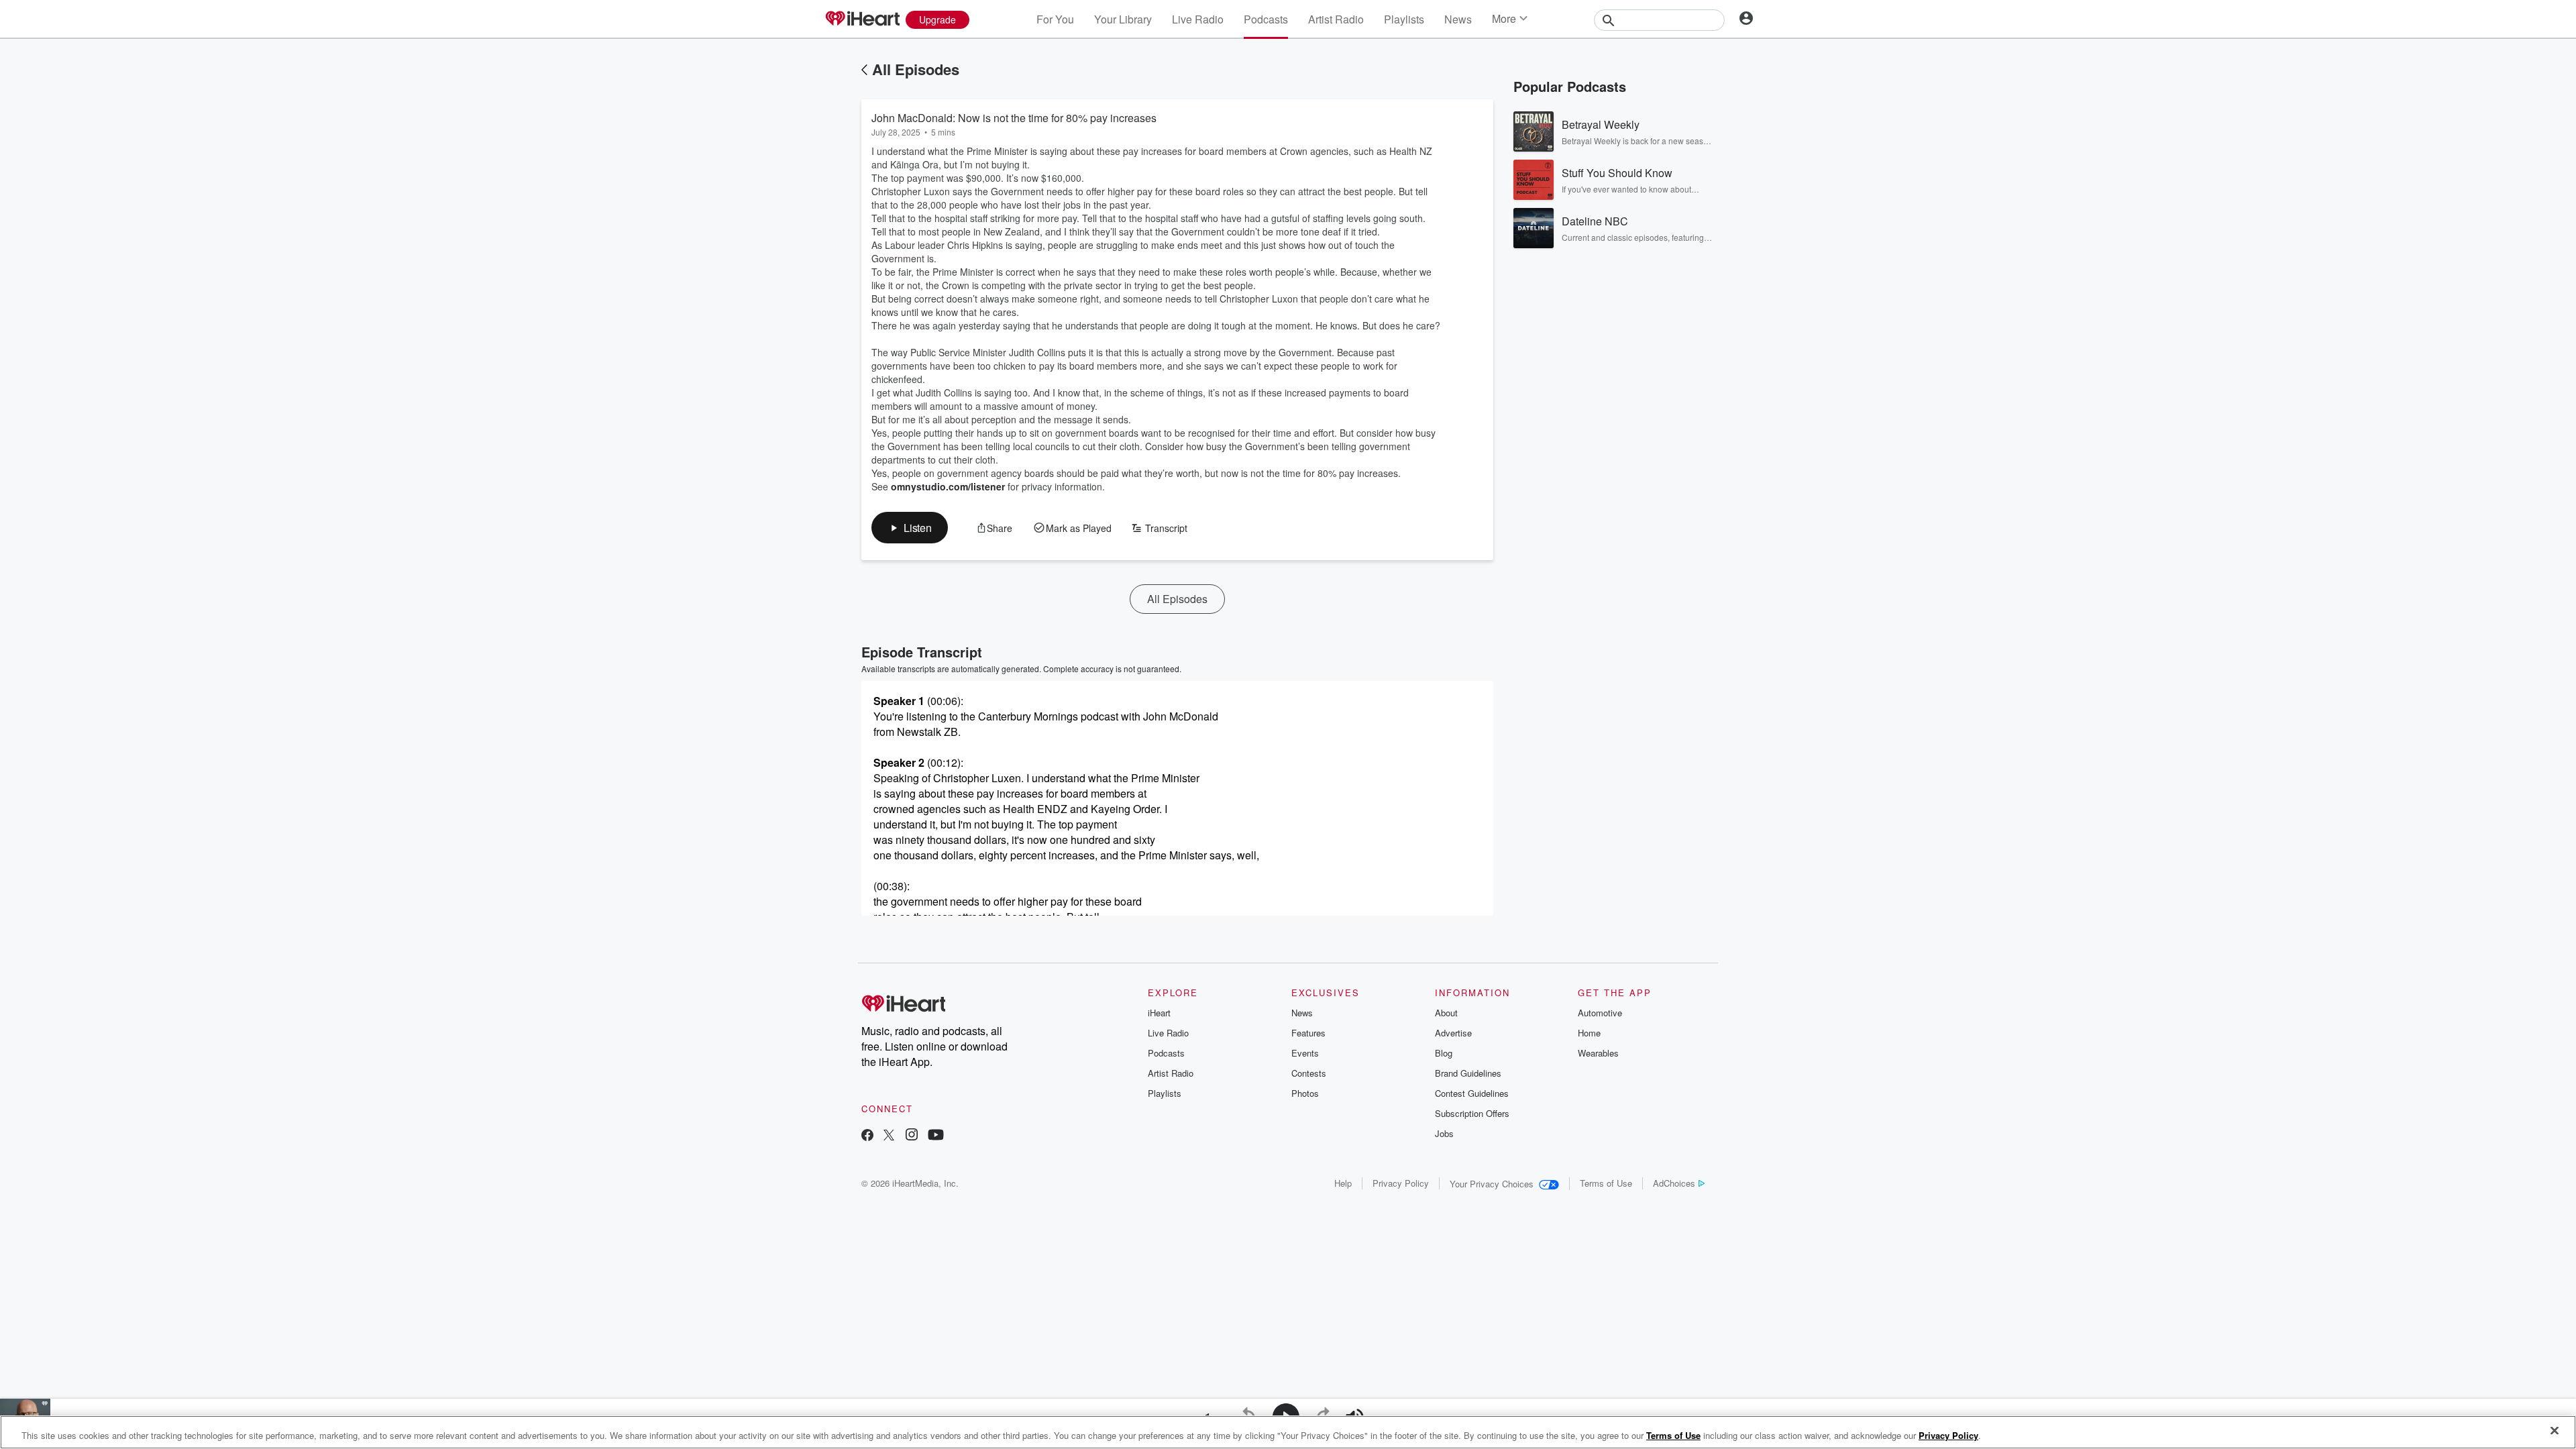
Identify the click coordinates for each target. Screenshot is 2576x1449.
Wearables (1598, 1053)
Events (1305, 1053)
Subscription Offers (1472, 1113)
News (1458, 19)
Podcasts (1266, 19)
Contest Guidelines (1472, 1093)
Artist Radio (1336, 19)
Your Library (1123, 19)
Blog (1444, 1053)
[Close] (2555, 1431)
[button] (910, 528)
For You (1055, 19)
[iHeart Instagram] (912, 1136)
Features (1308, 1033)
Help (1343, 1183)
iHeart (1159, 1013)
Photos (1305, 1093)
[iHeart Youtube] (936, 1136)
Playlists (1404, 19)
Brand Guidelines (1468, 1073)
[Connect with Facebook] (867, 1136)
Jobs (1444, 1133)
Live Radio (1198, 19)
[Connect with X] (889, 1136)
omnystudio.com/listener (948, 486)
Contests (1309, 1073)
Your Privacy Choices (1492, 1184)
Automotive (1600, 1013)
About (1446, 1013)
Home (1589, 1033)
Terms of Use (1606, 1183)
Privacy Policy (1401, 1183)
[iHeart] (862, 19)
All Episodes (916, 69)
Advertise (1453, 1033)
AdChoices (1674, 1183)
